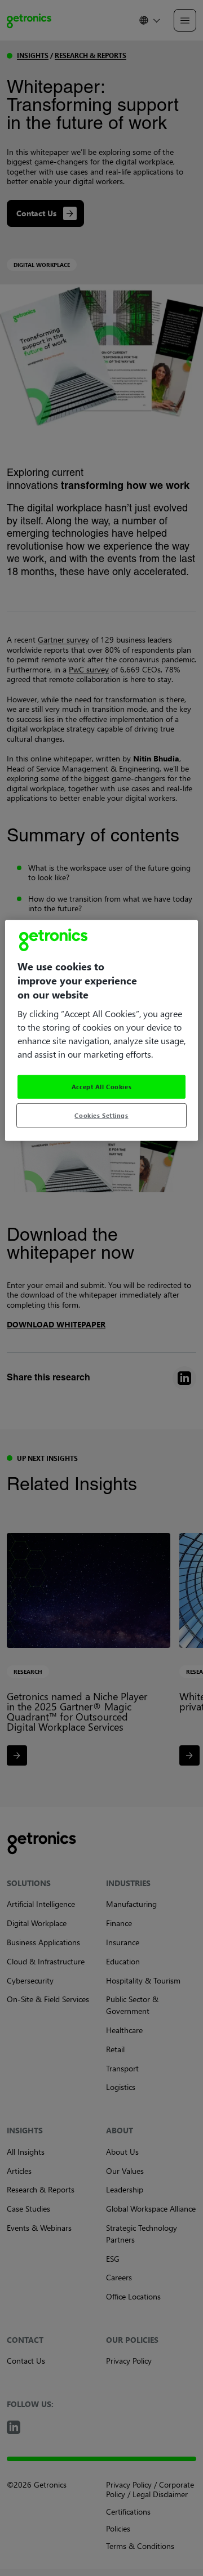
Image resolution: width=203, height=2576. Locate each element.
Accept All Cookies (101, 1087)
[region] (101, 1030)
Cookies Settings (101, 1115)
